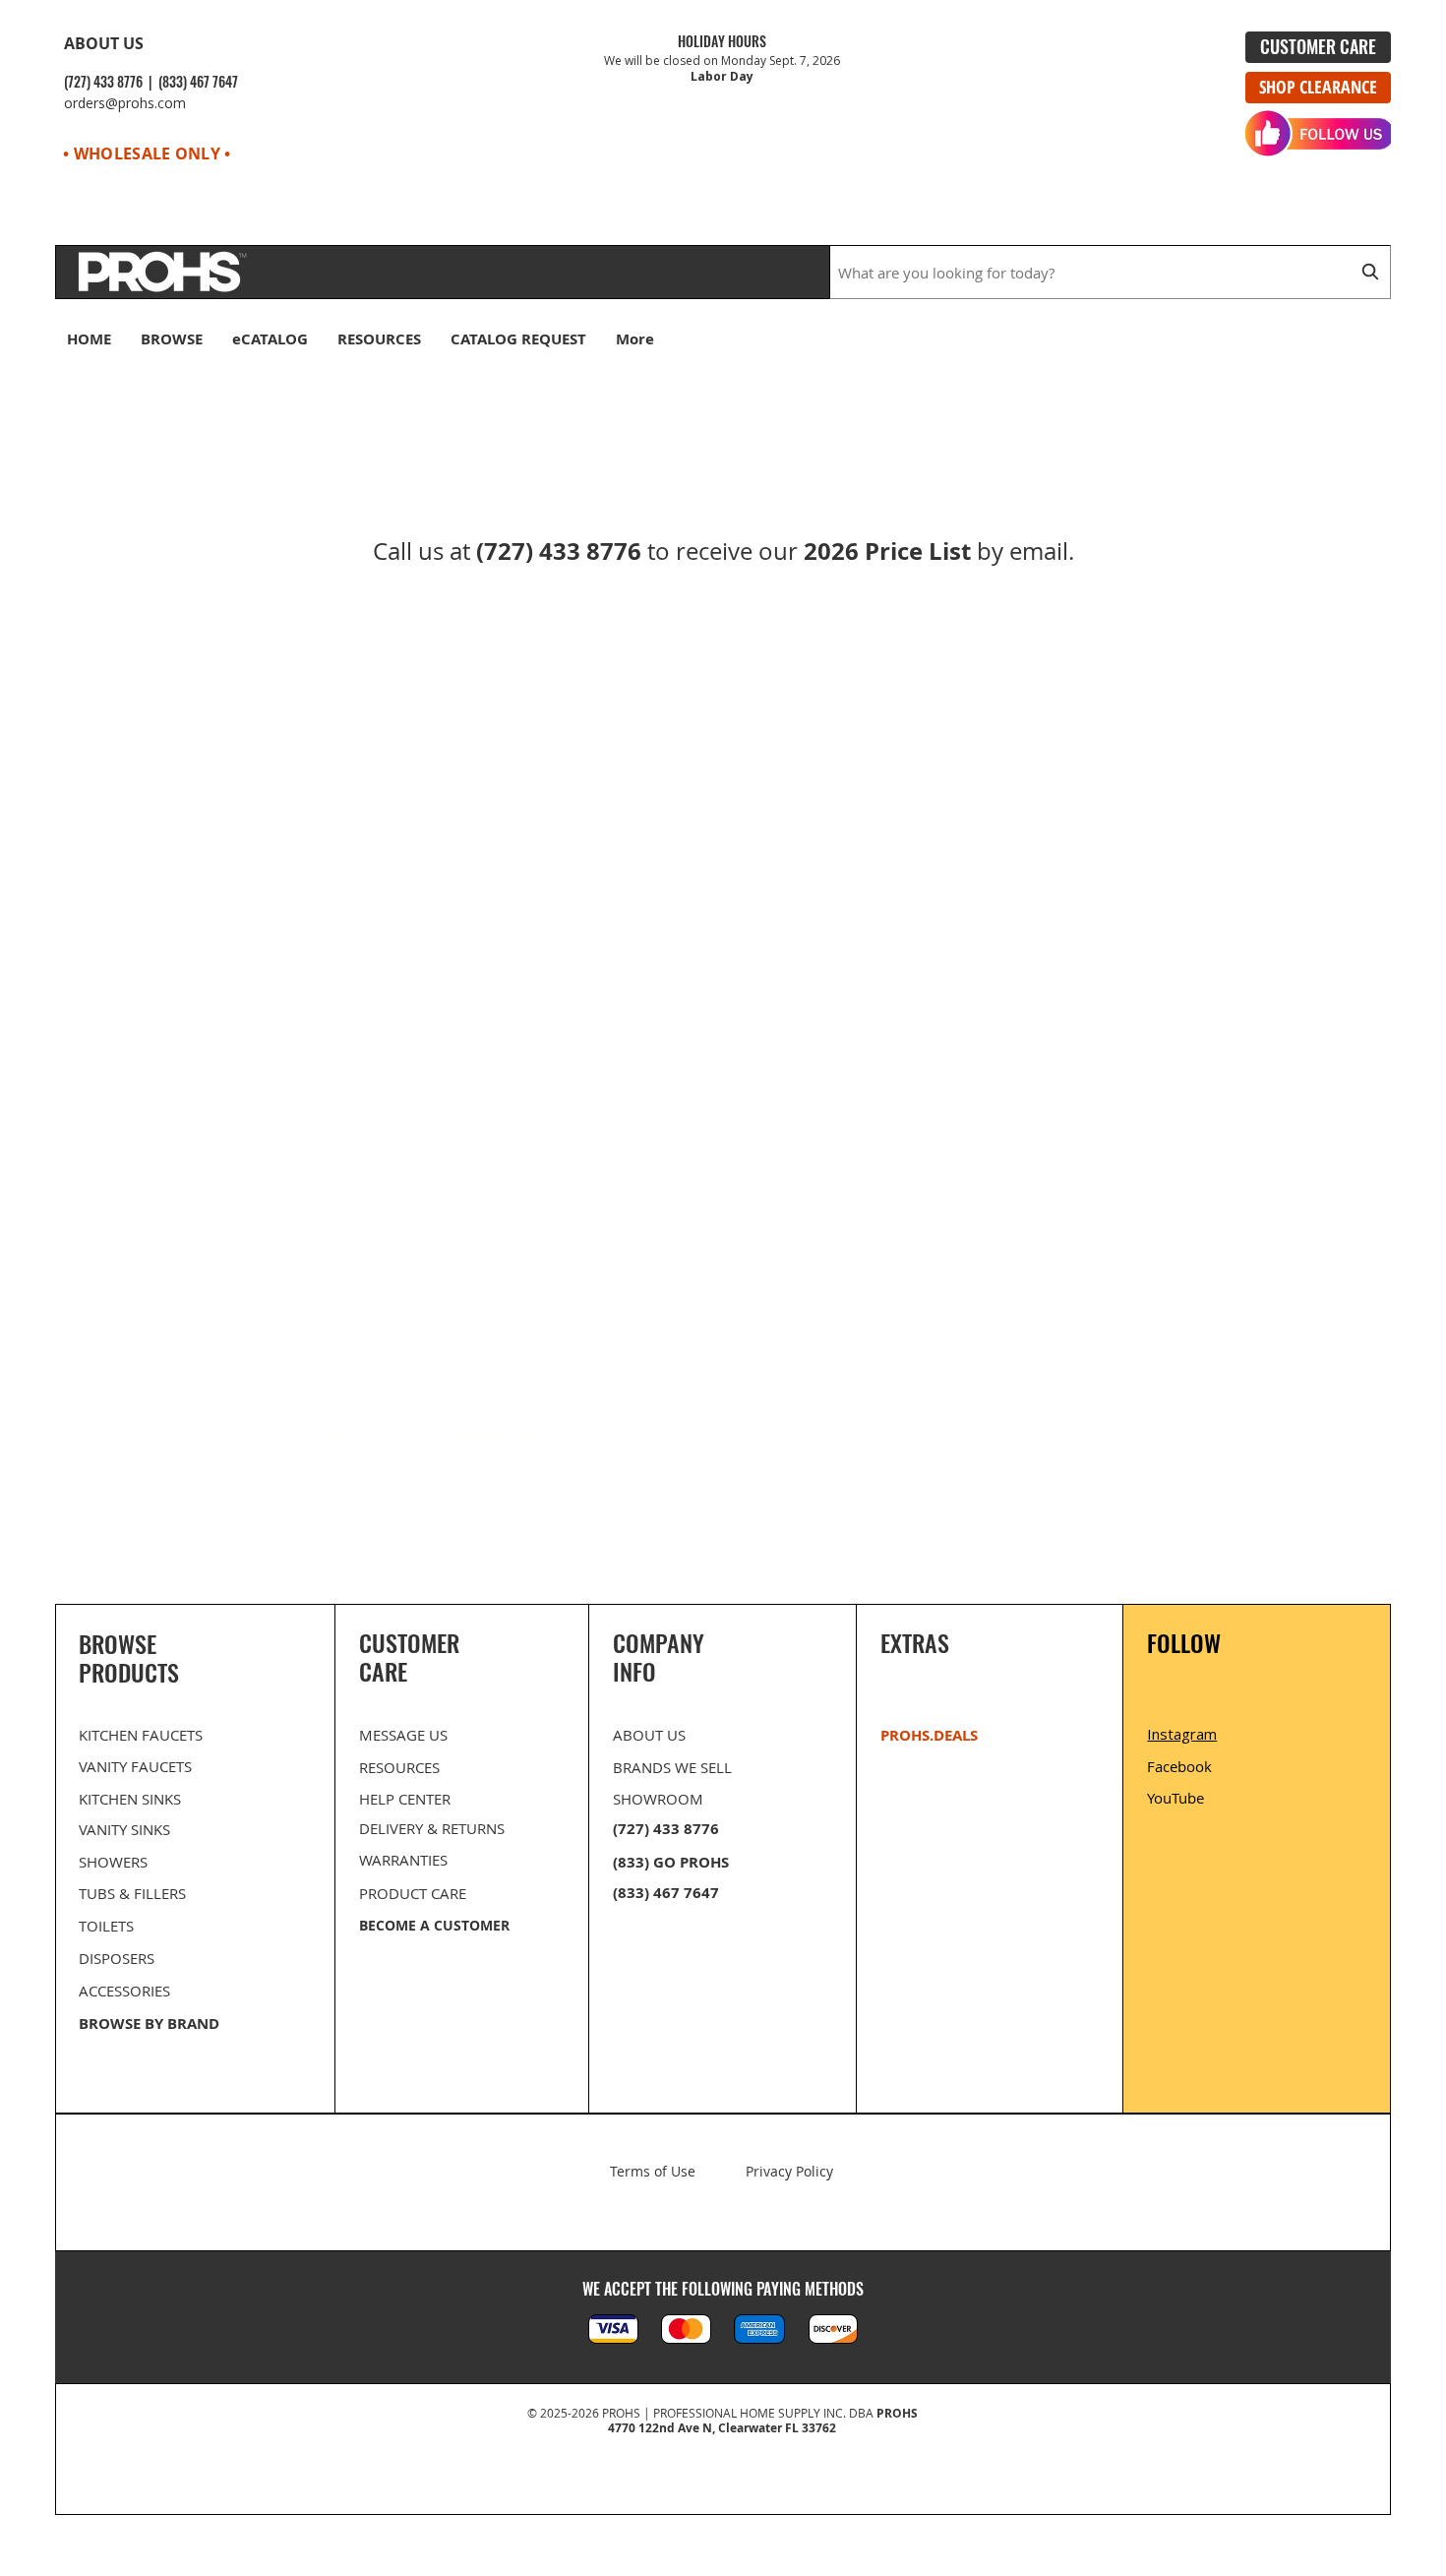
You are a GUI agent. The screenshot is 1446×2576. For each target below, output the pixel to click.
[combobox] (1110, 272)
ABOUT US (104, 43)
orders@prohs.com (125, 103)
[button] (1378, 344)
